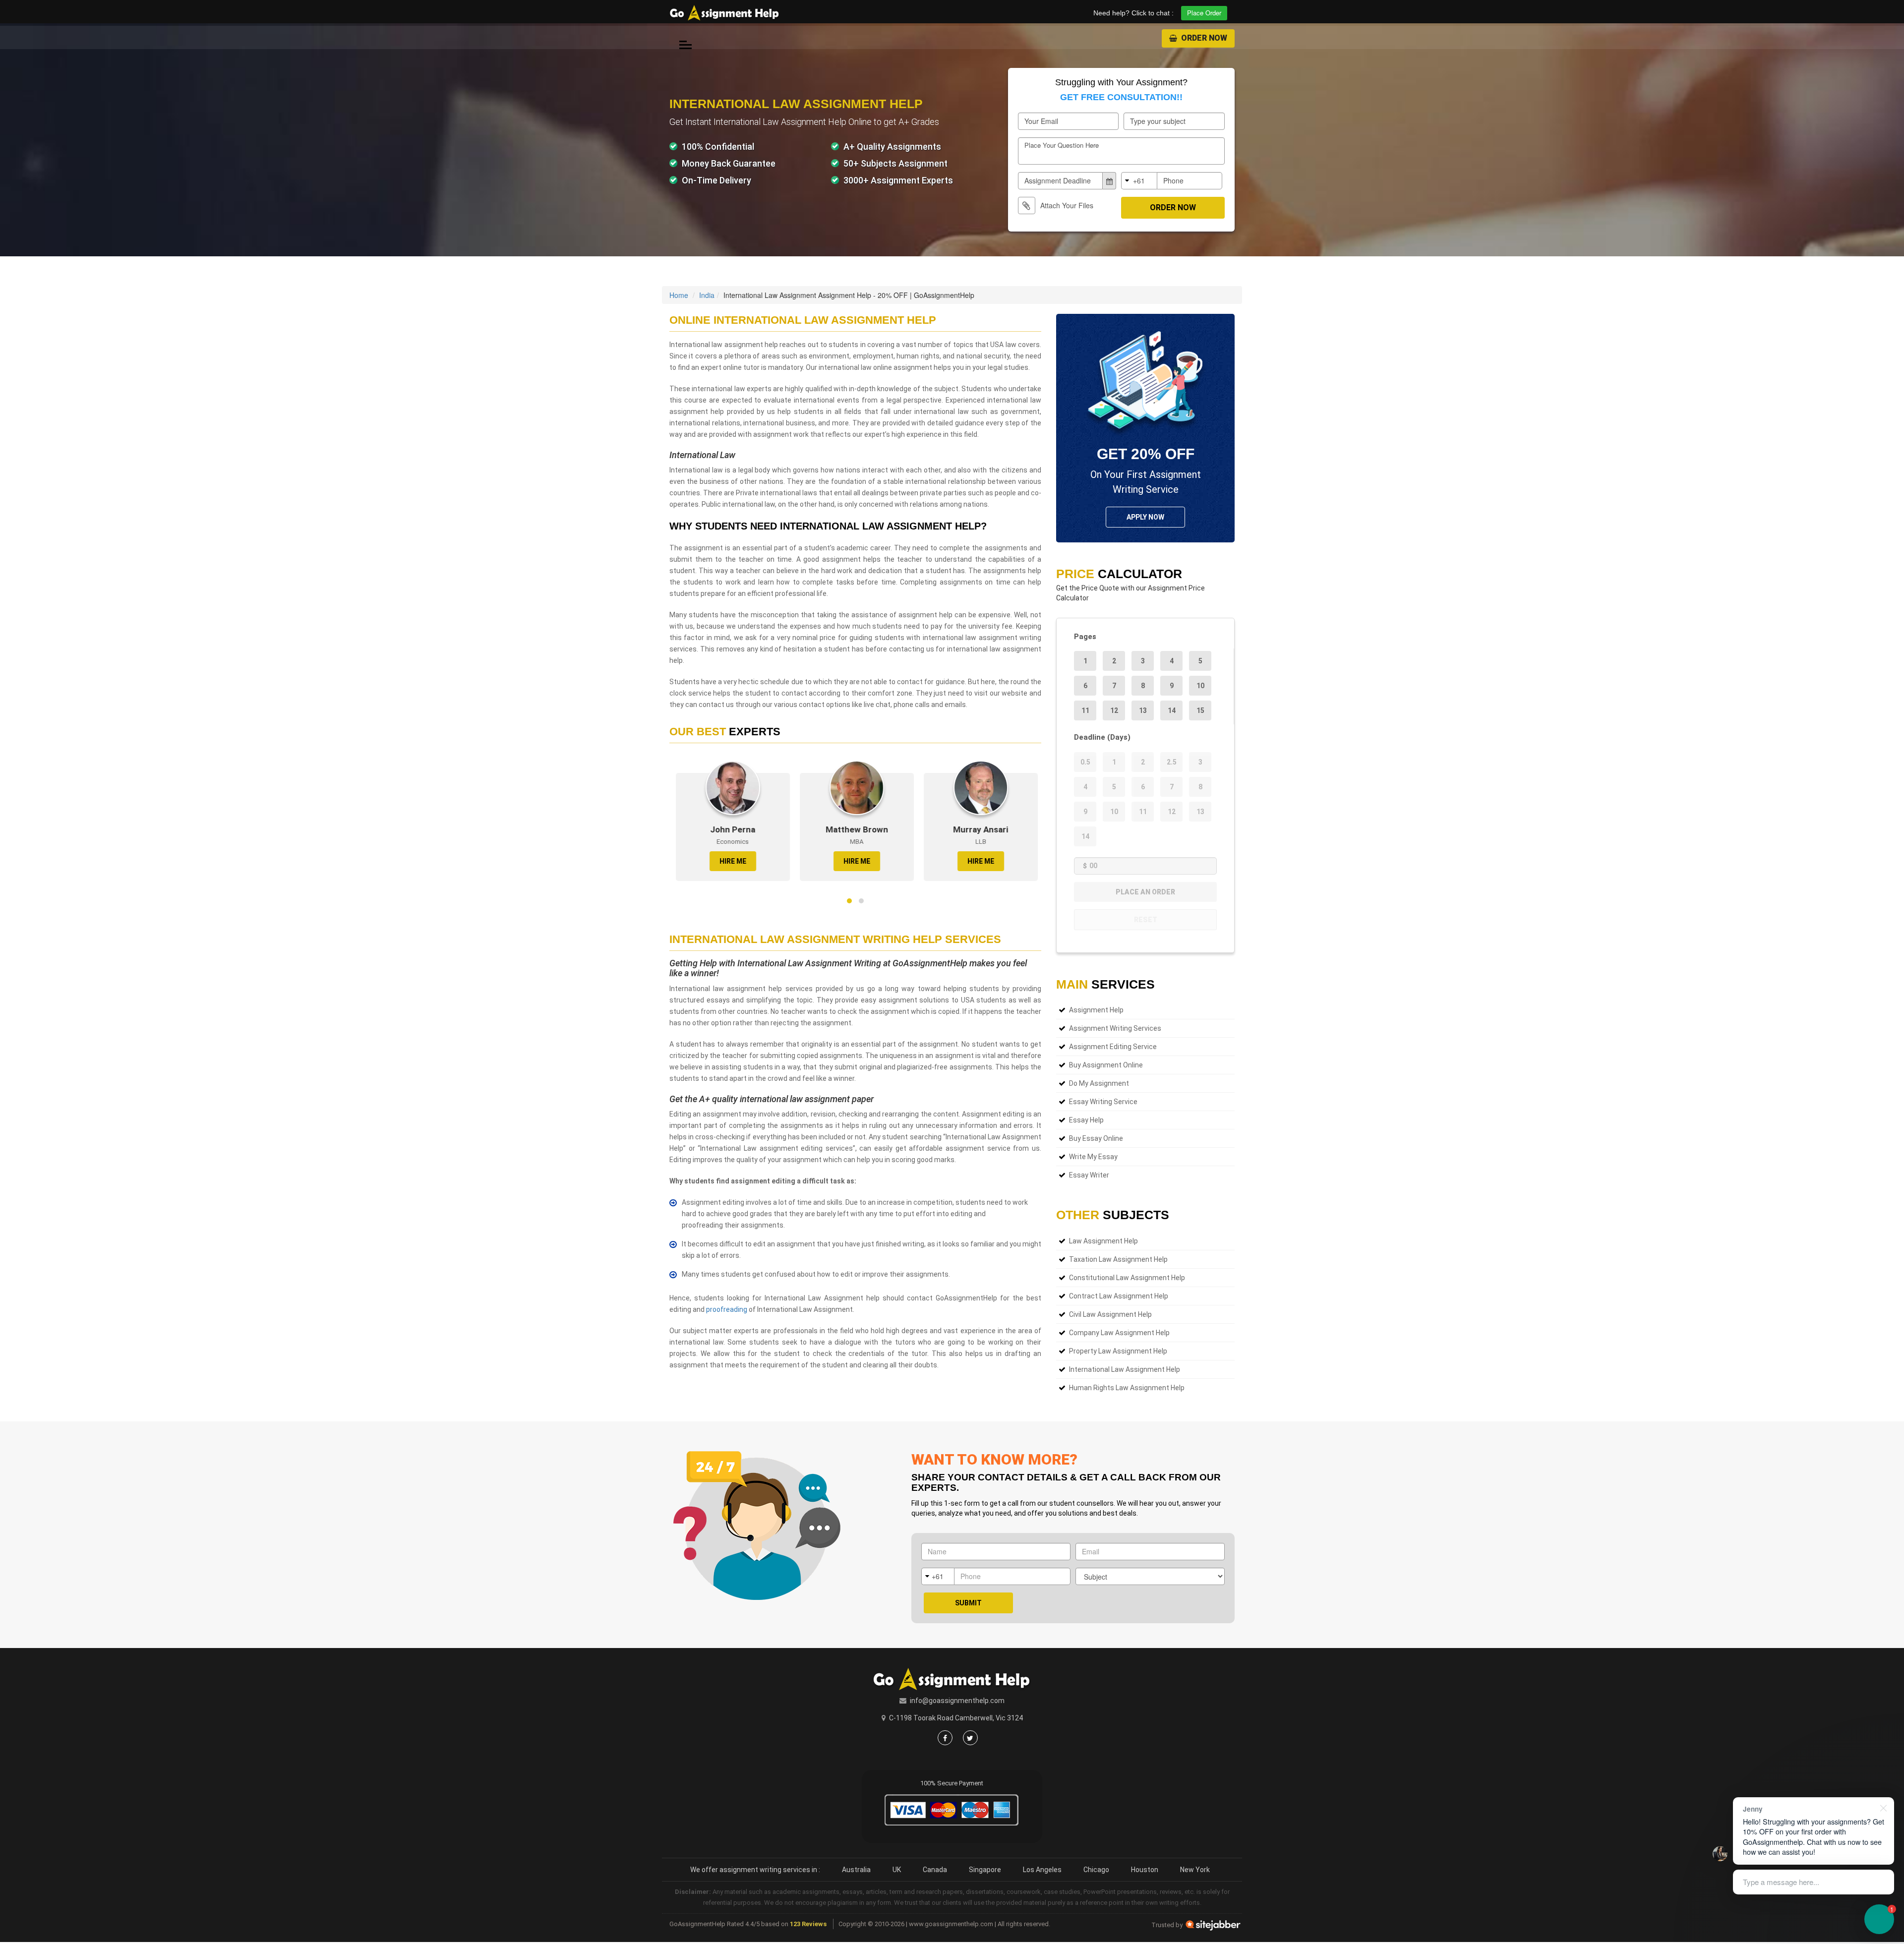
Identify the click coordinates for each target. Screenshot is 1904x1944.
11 (1085, 710)
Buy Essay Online (1096, 1138)
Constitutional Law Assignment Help (1127, 1278)
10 (1200, 686)
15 (1200, 710)
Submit (968, 1603)
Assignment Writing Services (1115, 1028)
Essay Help (1086, 1120)
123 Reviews (808, 1924)
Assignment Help (1096, 1010)
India (707, 295)
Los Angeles (1042, 1870)
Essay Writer (1089, 1175)
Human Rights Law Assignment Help (1127, 1388)
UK (897, 1870)
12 (1114, 710)
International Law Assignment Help (1125, 1369)
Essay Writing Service (1103, 1102)
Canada (935, 1870)
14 (1172, 710)
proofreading (727, 1309)
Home (679, 295)
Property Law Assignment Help (1118, 1351)
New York (1195, 1870)
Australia (856, 1870)
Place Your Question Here (1062, 145)
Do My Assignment (1099, 1083)
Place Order (1204, 13)
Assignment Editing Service (1113, 1047)
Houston (1145, 1870)
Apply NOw (1145, 517)
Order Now (1203, 38)
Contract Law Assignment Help (1119, 1296)
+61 (1139, 180)
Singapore (985, 1870)
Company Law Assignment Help (1119, 1333)
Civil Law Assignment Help (1110, 1314)
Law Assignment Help (1103, 1241)
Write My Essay (1093, 1157)
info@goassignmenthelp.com (957, 1701)
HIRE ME (726, 861)
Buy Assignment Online (1106, 1065)
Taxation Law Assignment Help (1118, 1259)
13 (1143, 710)
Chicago (1096, 1870)
